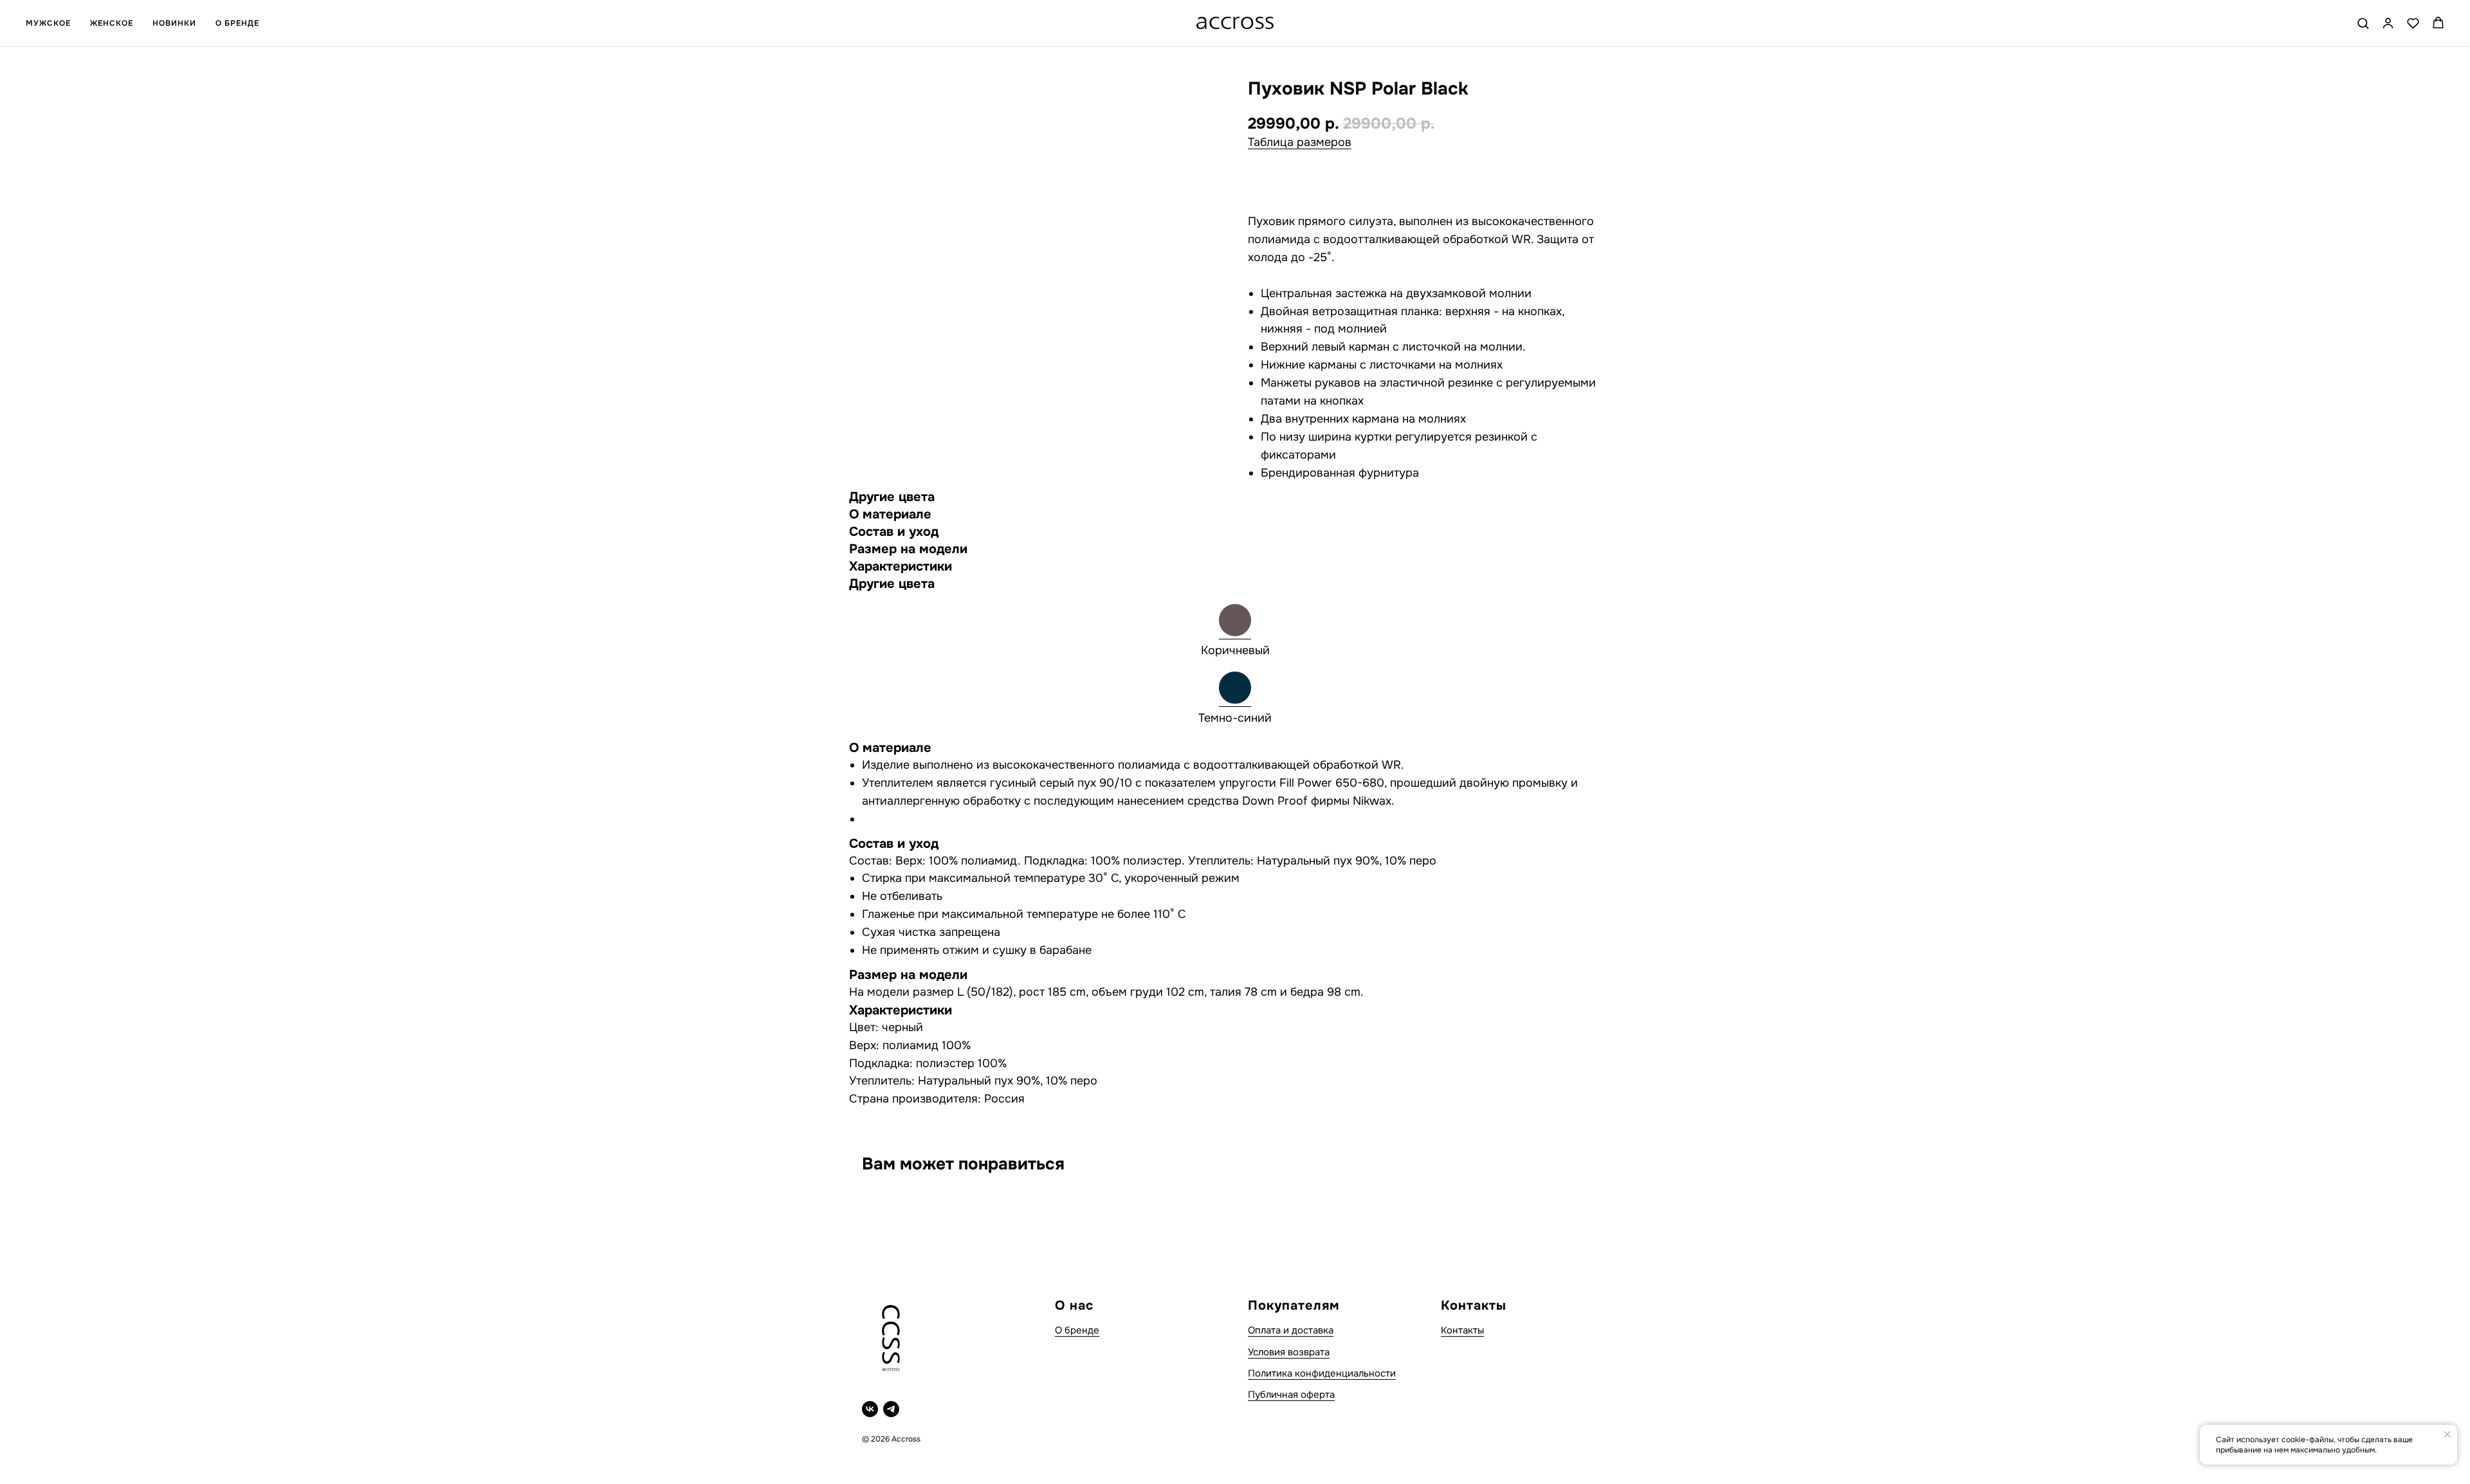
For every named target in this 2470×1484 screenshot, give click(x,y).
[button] (2363, 23)
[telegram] (891, 1409)
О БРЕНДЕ (237, 23)
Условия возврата (1289, 1352)
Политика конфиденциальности (1322, 1373)
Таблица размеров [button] (1300, 142)
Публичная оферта (1291, 1395)
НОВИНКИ (174, 23)
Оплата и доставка (1291, 1330)
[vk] (870, 1409)
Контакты (1462, 1330)
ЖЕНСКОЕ (112, 23)
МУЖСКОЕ (48, 23)
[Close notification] (2447, 1434)
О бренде (1077, 1330)
